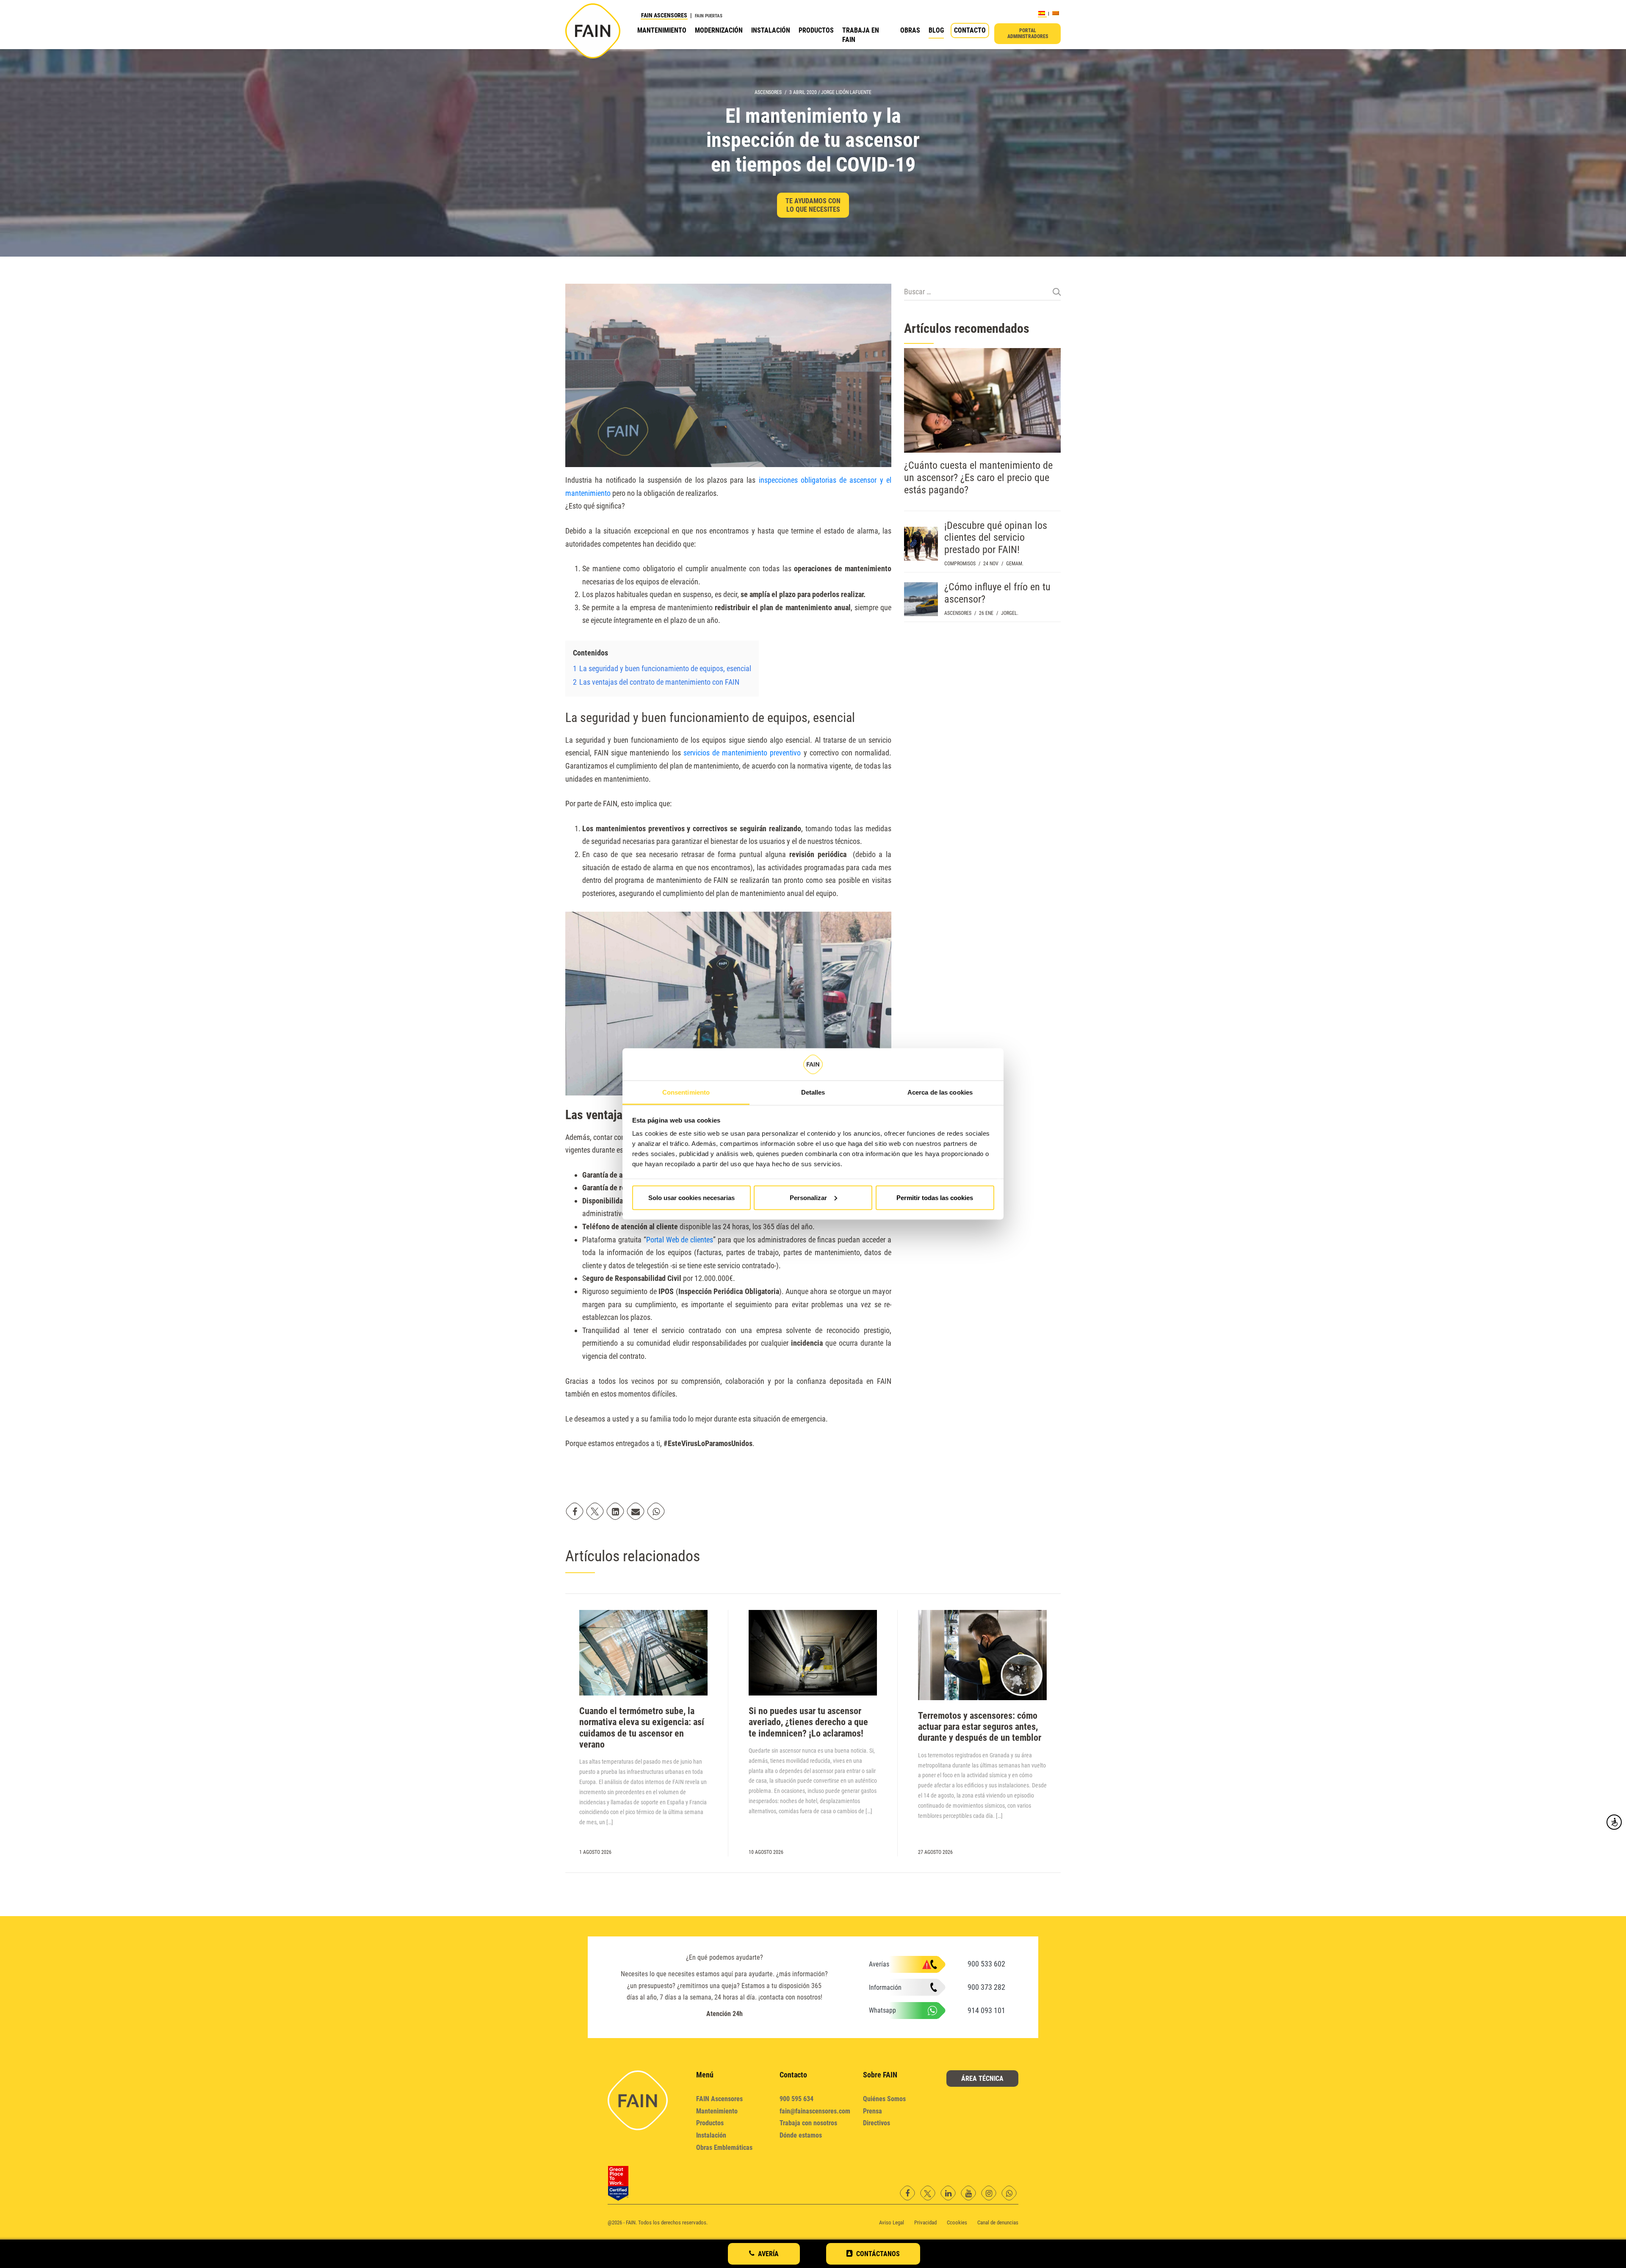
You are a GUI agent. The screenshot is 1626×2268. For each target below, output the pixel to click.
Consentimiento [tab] (686, 1092)
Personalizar (808, 1197)
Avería (768, 2254)
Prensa (872, 2111)
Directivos (877, 2123)
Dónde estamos (801, 2135)
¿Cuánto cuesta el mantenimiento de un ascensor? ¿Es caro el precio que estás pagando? (978, 478)
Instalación (711, 2135)
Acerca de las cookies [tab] (940, 1092)
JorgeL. (1010, 613)
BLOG (936, 30)
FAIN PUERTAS (709, 16)
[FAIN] (593, 31)
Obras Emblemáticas (724, 2148)
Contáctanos (878, 2254)
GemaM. (1015, 564)
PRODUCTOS (816, 30)
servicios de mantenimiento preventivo (742, 753)
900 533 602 (986, 1964)
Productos (710, 2123)
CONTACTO (970, 30)
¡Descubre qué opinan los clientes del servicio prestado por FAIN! (996, 538)
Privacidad (925, 2222)
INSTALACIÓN (771, 30)
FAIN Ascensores (719, 2099)
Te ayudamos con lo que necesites (813, 205)
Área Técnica (982, 2079)
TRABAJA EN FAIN (861, 35)
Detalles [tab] (813, 1092)
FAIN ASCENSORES (664, 15)
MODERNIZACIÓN (719, 30)
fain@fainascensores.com (815, 2111)
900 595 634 (796, 2099)
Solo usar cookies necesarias (691, 1197)
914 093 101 (986, 2010)
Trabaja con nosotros (808, 2123)
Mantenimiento (717, 2111)
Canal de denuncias (998, 2222)
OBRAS (910, 30)
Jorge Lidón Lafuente (846, 92)
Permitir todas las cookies (935, 1197)
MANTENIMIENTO (662, 30)
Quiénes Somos (884, 2099)
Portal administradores (1028, 33)
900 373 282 (986, 1987)
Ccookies (957, 2222)
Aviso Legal (892, 2222)
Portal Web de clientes (680, 1240)
